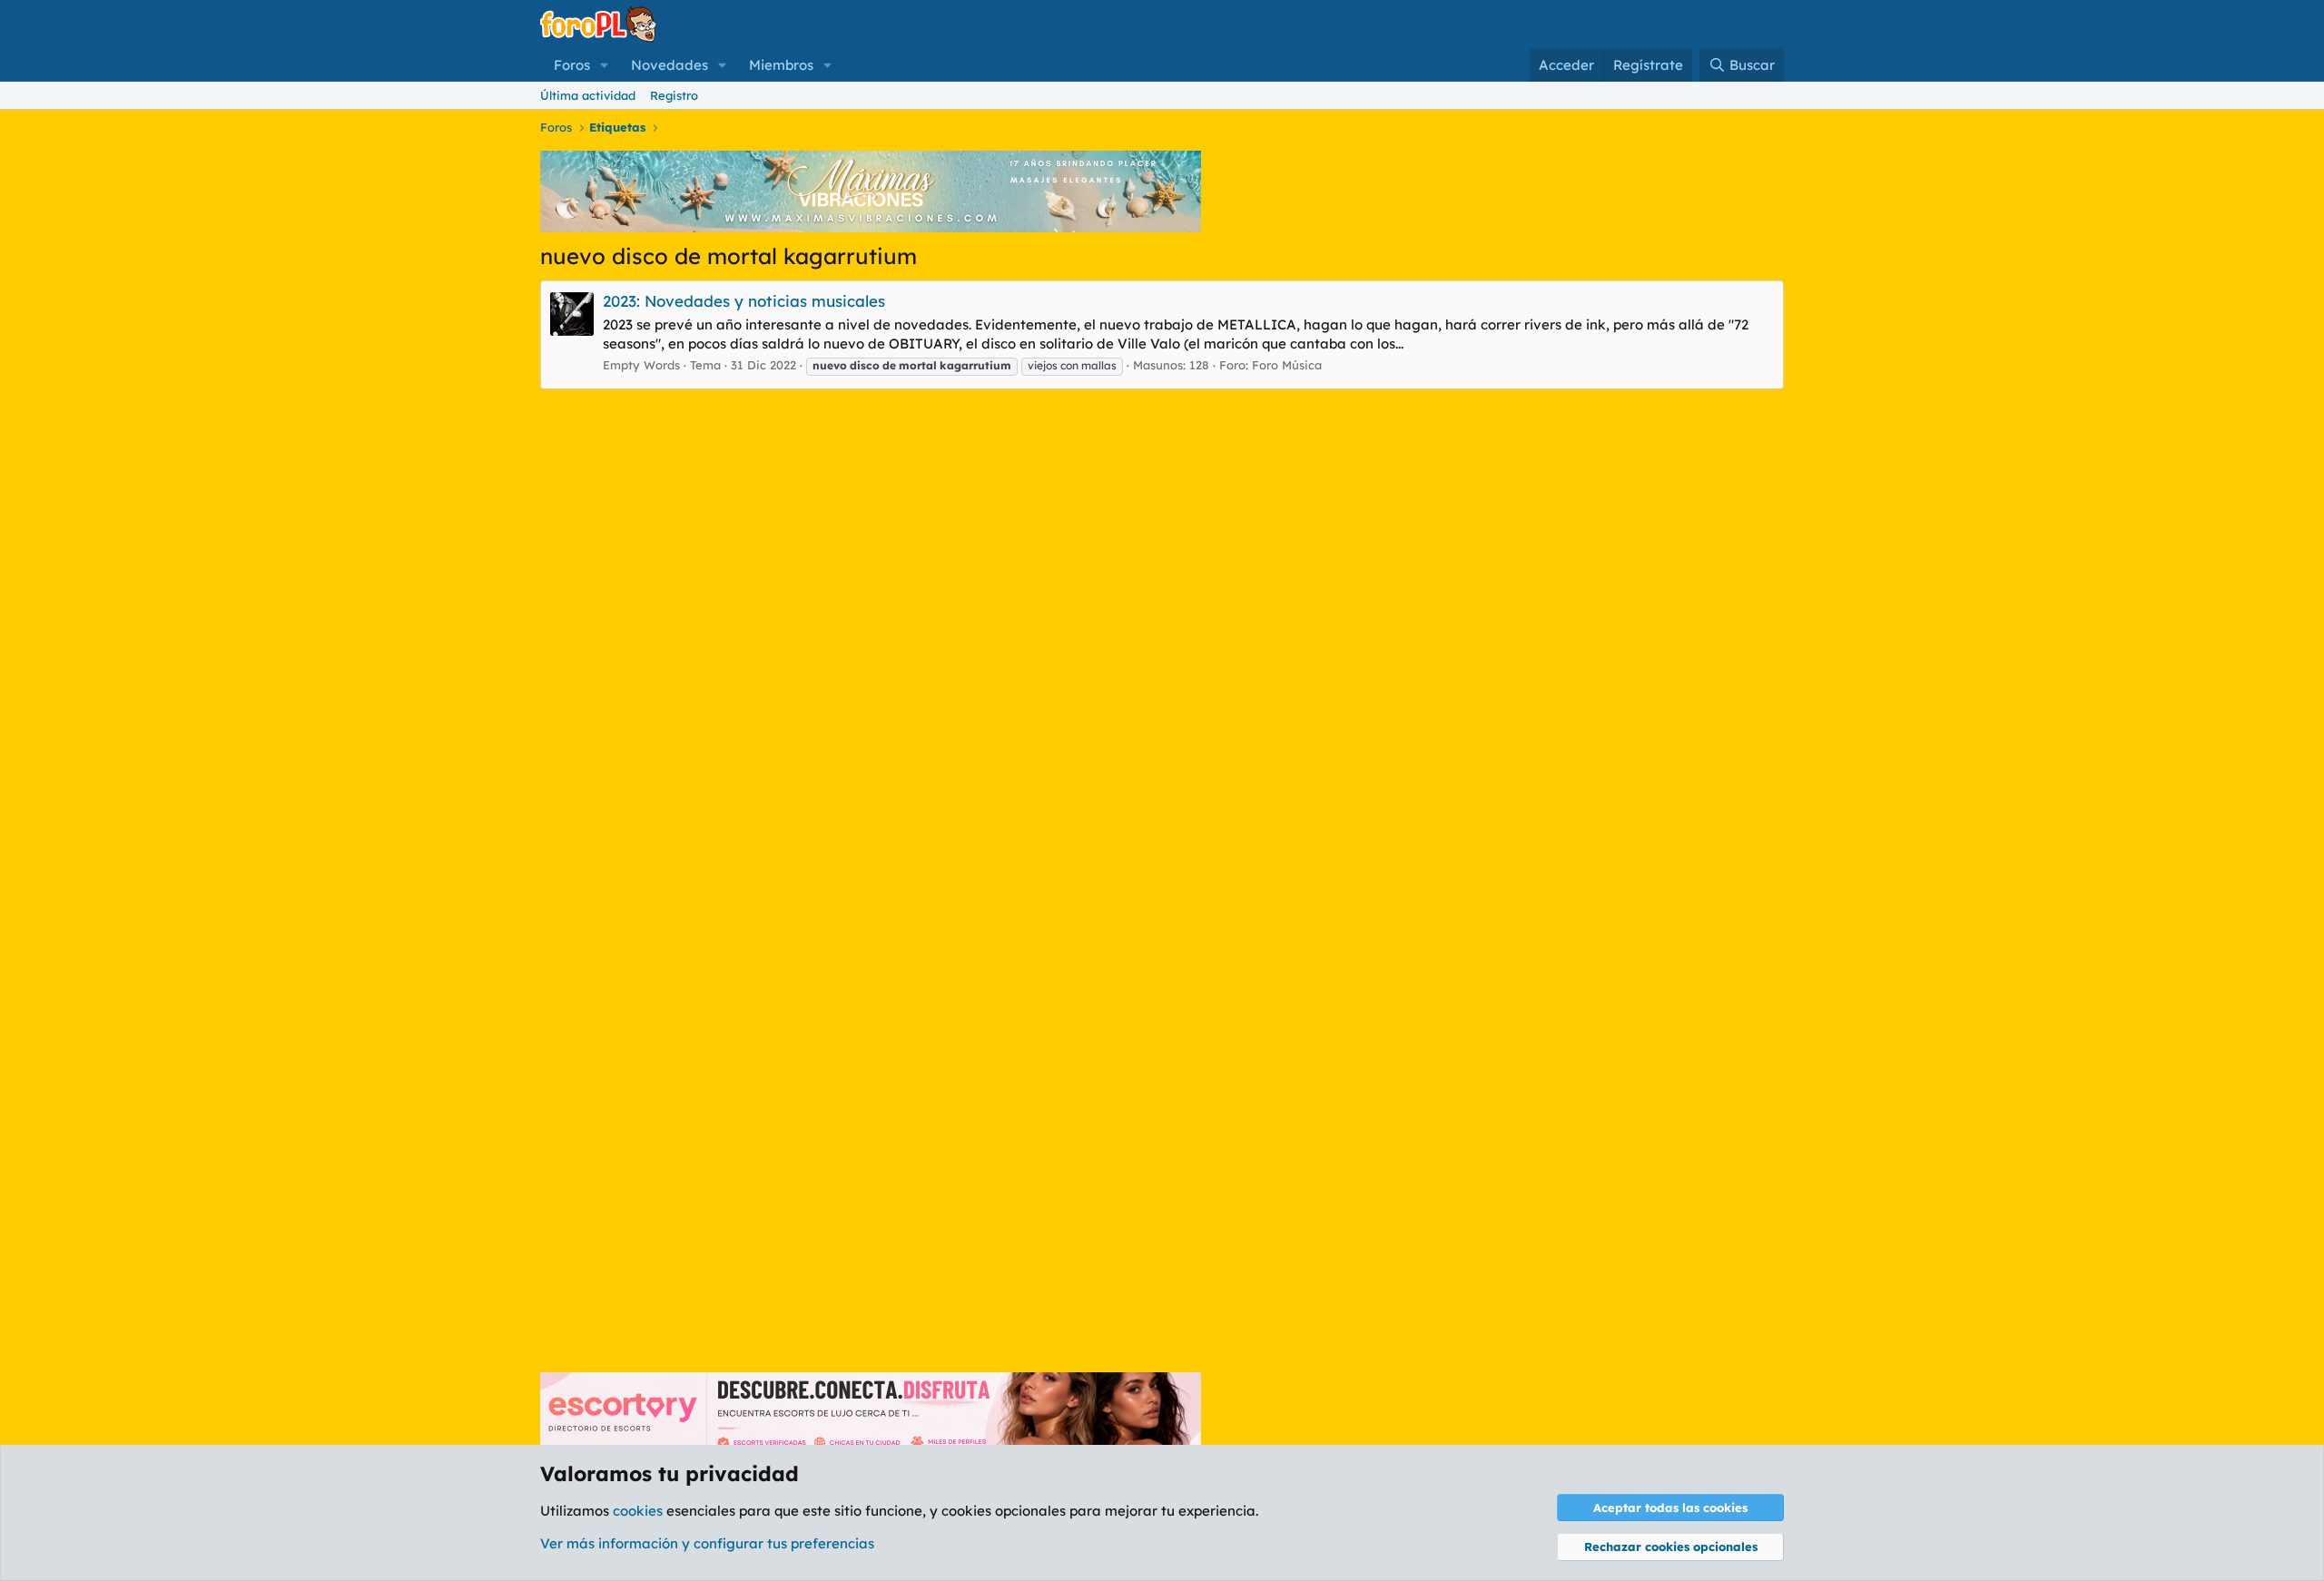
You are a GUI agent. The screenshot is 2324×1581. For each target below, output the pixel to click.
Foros (572, 65)
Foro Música (1287, 365)
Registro (674, 95)
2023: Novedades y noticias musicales (744, 301)
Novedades (670, 65)
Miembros (781, 65)
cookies (638, 1511)
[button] (605, 65)
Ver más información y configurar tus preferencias (707, 1543)
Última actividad (588, 95)
